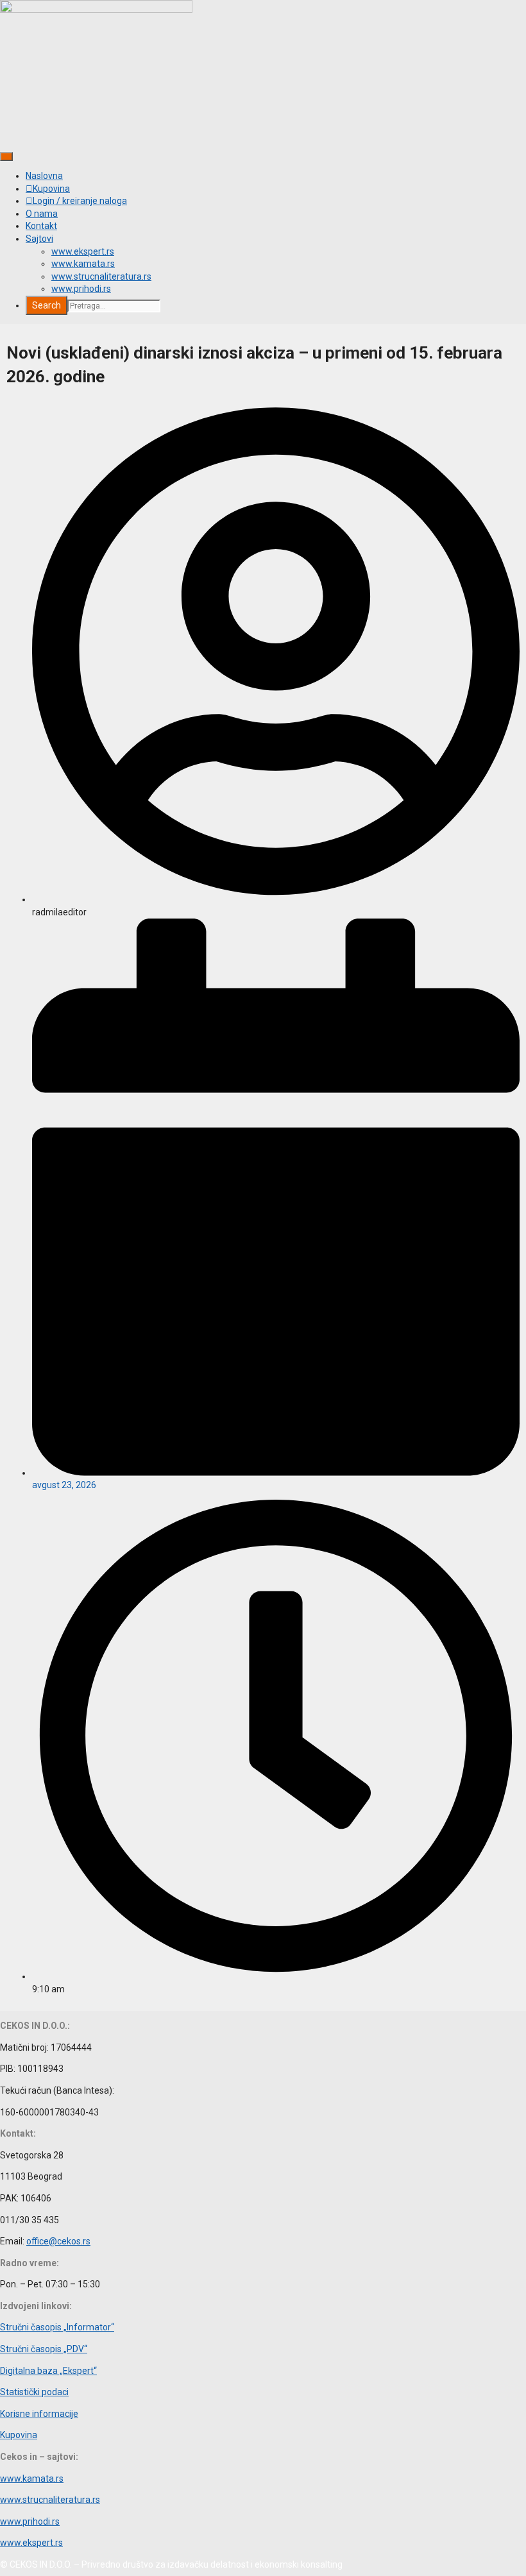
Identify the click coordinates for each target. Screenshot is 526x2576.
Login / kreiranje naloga (80, 201)
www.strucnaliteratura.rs (101, 276)
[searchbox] (114, 306)
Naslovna (44, 176)
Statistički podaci (34, 2392)
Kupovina (51, 189)
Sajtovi (39, 239)
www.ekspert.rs (83, 251)
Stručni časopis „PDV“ (44, 2349)
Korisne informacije (39, 2414)
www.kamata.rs (83, 264)
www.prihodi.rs (81, 289)
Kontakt (41, 226)
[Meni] (6, 157)
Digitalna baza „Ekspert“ (48, 2371)
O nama (42, 214)
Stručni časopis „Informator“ (57, 2327)
